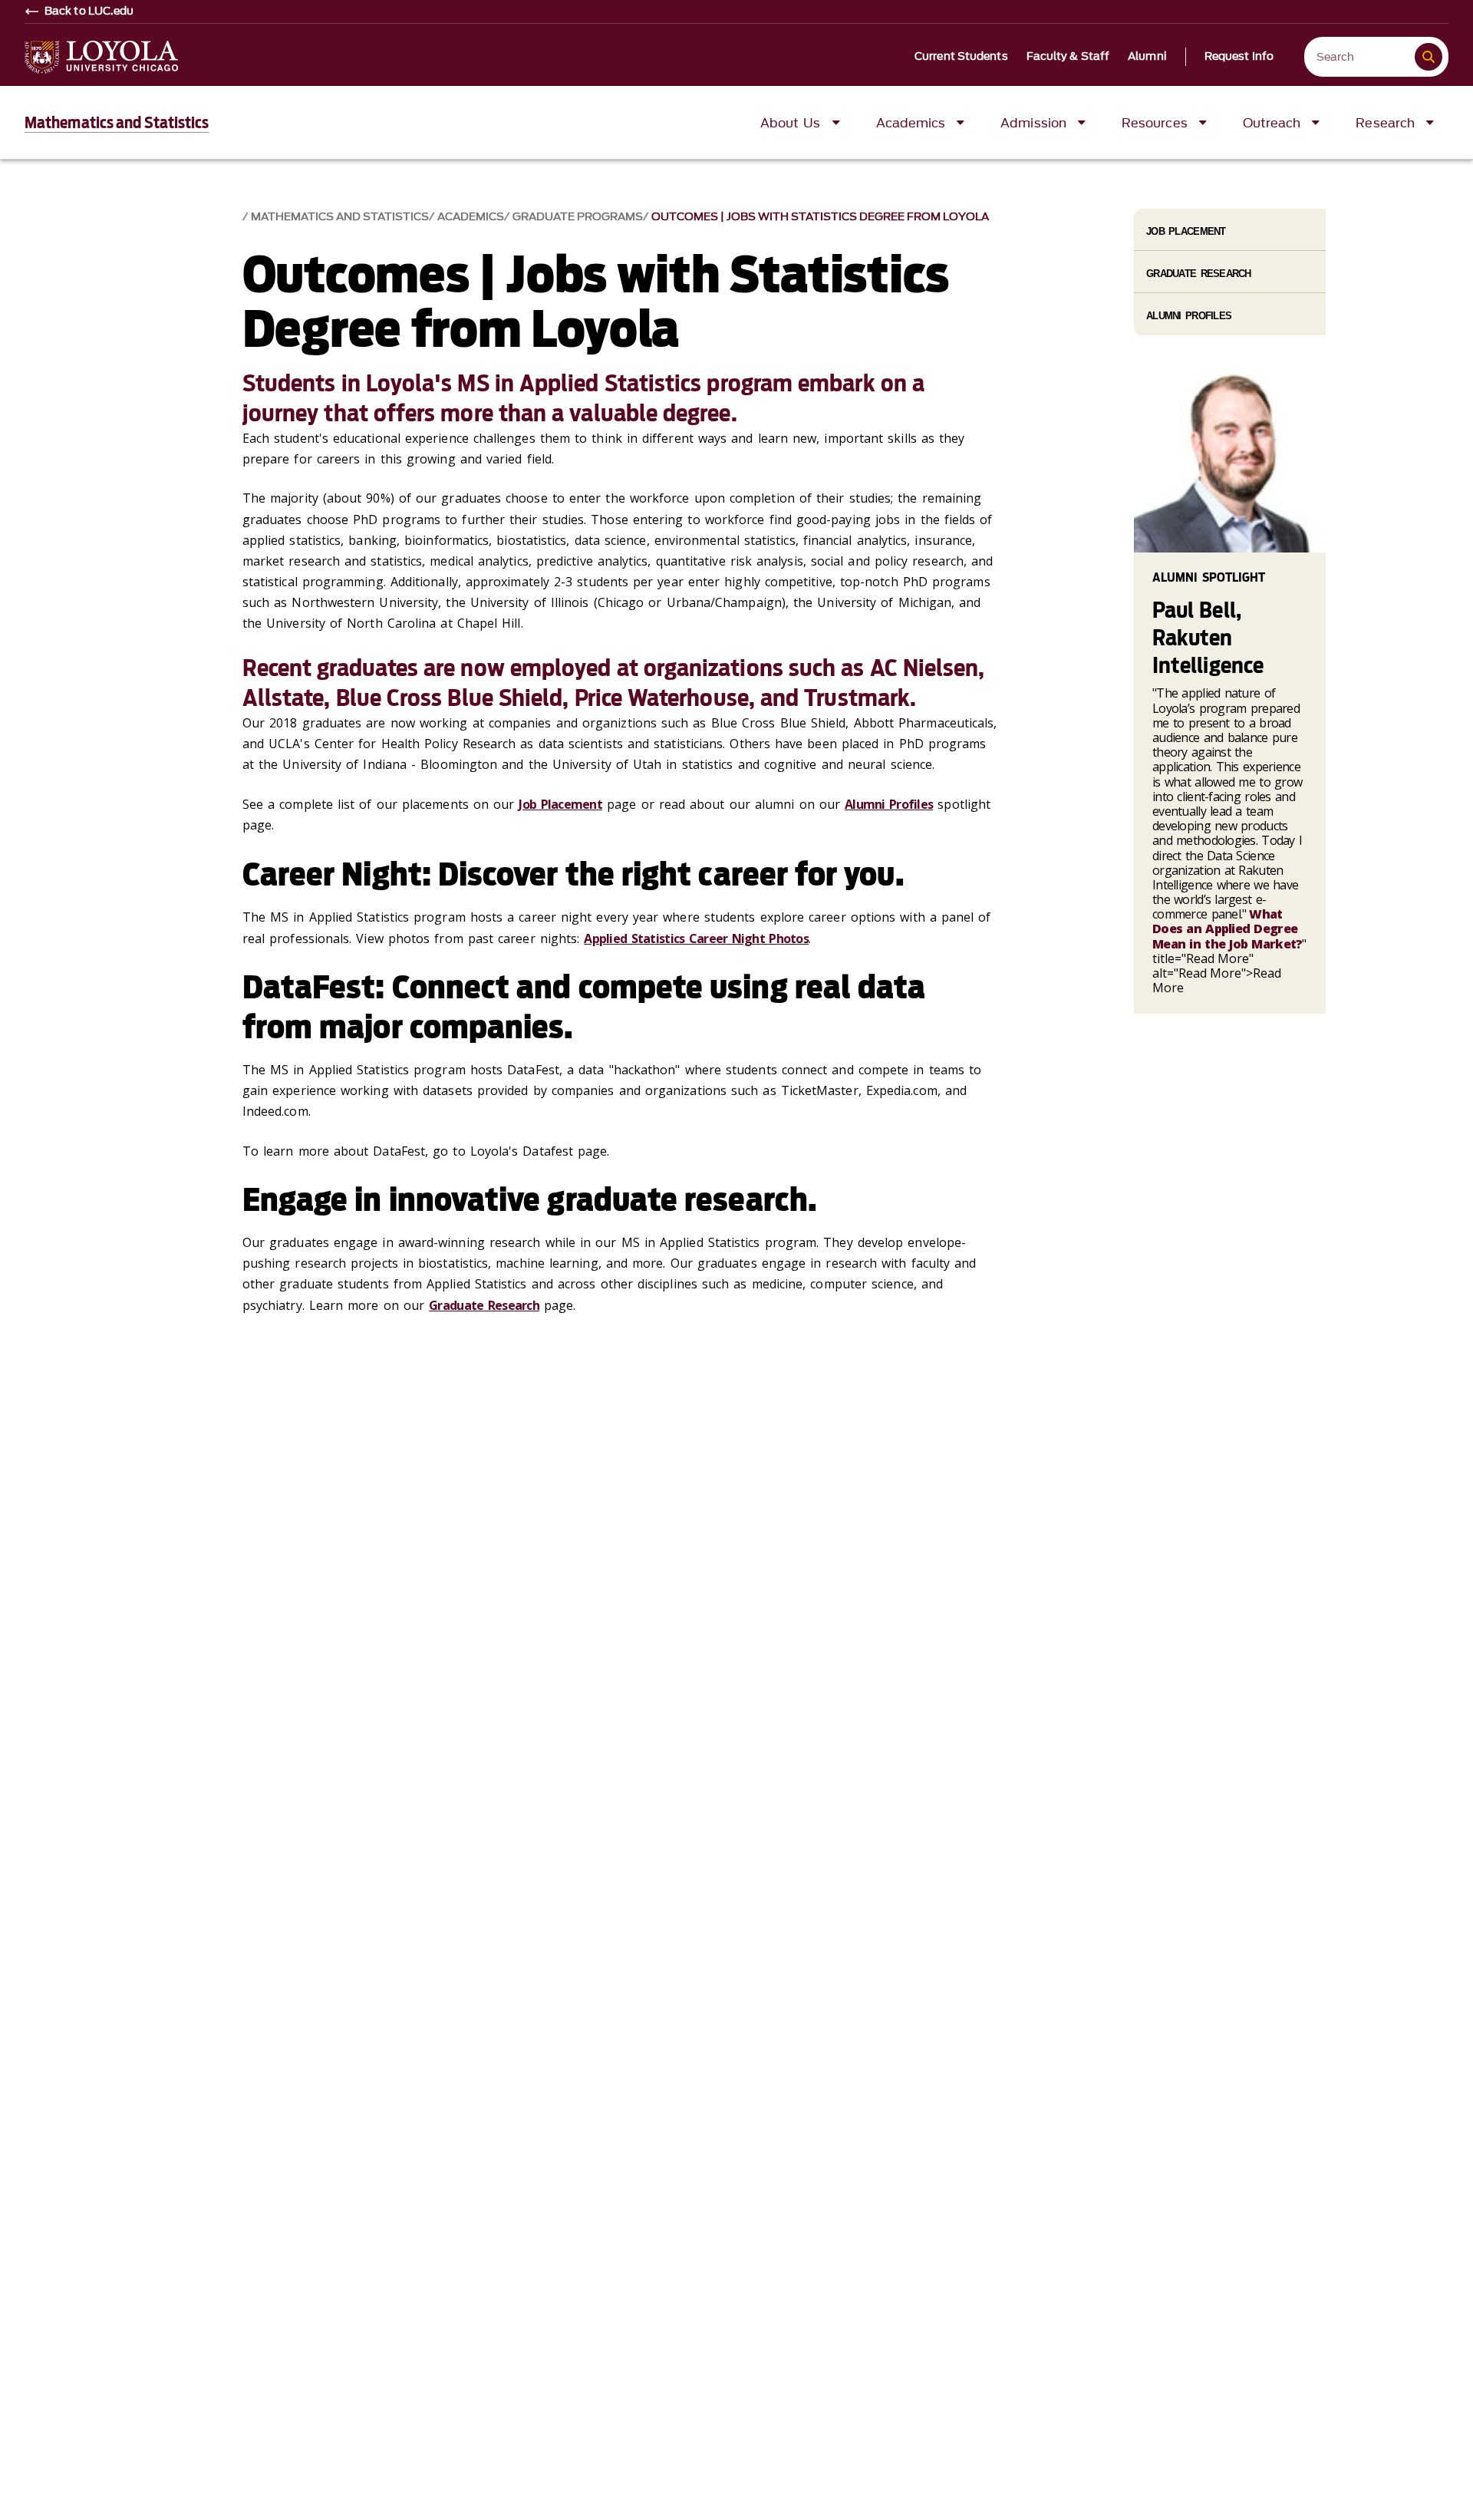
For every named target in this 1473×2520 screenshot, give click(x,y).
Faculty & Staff (1068, 57)
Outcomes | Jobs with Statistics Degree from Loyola (820, 217)
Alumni (1147, 57)
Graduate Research (484, 1305)
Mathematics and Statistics (117, 123)
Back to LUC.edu (89, 12)
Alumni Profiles (889, 804)
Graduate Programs (578, 217)
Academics (471, 217)
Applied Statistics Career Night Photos (696, 938)
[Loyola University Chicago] (101, 57)
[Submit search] (1429, 57)
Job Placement (560, 804)
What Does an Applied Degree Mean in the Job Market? (1227, 929)
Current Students (961, 57)
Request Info (1239, 57)
